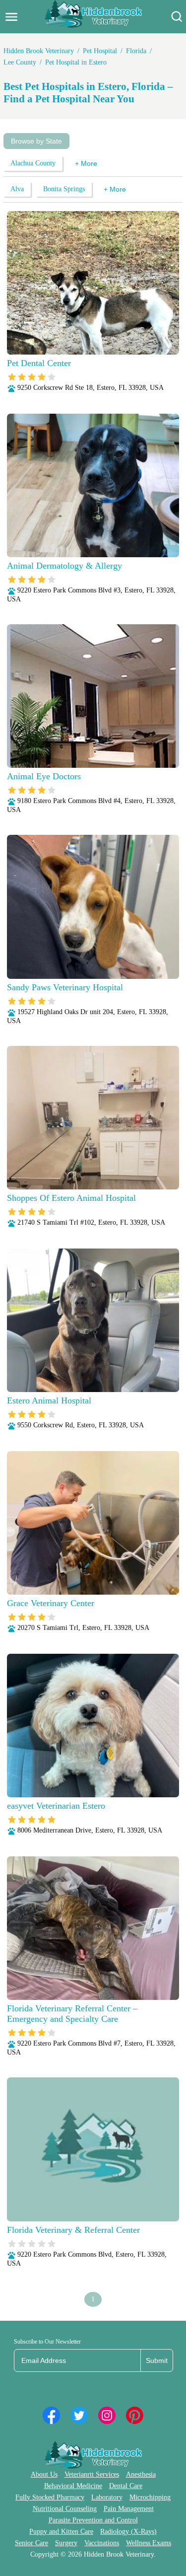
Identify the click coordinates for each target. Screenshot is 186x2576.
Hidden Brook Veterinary (39, 51)
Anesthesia (141, 2474)
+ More (86, 163)
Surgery (66, 2543)
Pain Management (129, 2509)
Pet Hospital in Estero (76, 62)
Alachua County (33, 163)
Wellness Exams (149, 2543)
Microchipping (150, 2497)
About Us (44, 2474)
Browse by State (36, 141)
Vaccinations (102, 2543)
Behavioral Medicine (73, 2486)
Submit (157, 2360)
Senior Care (31, 2543)
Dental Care (126, 2486)
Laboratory (107, 2497)
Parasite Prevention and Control (93, 2520)
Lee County (20, 62)
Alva (17, 189)
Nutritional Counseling (65, 2509)
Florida (136, 51)
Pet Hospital (100, 51)
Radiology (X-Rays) (128, 2532)
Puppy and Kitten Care (61, 2532)
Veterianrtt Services (92, 2474)
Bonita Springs (64, 189)
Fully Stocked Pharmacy (50, 2497)
